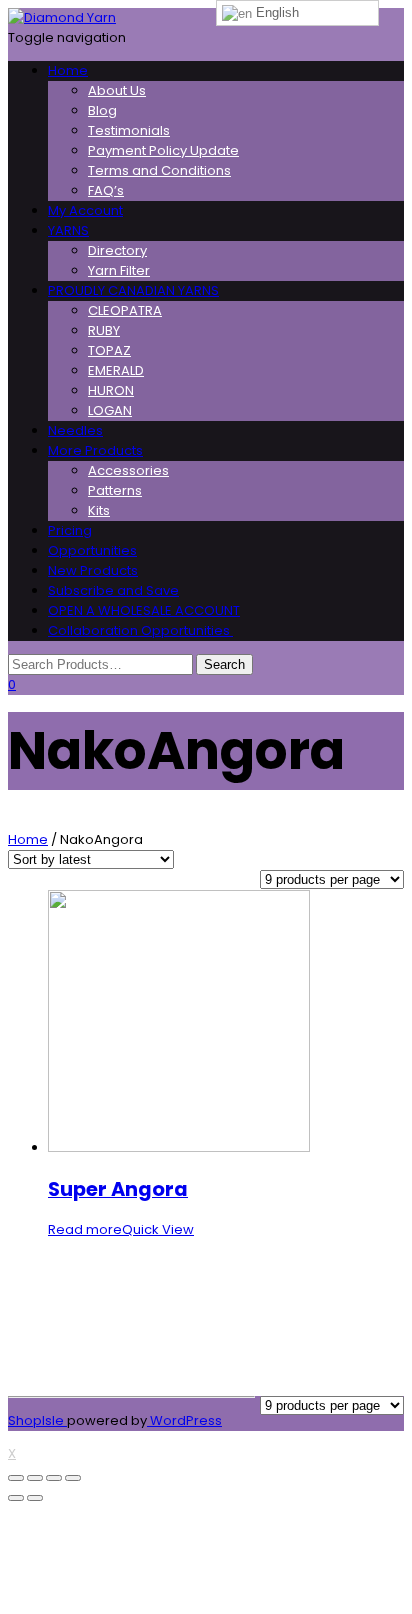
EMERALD (116, 370)
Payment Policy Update (163, 150)
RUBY (104, 330)
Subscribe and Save (113, 590)
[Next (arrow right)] (35, 1498)
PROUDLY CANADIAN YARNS (133, 290)
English (275, 12)
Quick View (158, 1229)
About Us (117, 90)
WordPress (184, 1420)
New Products (93, 570)
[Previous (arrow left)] (16, 1498)
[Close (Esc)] (16, 1478)
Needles (75, 430)
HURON (111, 390)
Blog (102, 110)
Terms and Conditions (159, 170)
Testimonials (129, 130)
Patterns (115, 490)
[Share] (35, 1478)
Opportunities (92, 550)
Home (68, 70)
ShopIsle (37, 1420)
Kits (99, 510)
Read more (85, 1229)
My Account (85, 210)
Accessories (128, 470)
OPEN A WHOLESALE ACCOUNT (144, 610)
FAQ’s (106, 190)
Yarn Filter (119, 270)
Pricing (70, 530)
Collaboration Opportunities (140, 630)
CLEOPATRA (125, 310)
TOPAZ (109, 350)
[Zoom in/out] (73, 1478)
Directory (117, 250)
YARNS (68, 230)
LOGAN (110, 410)
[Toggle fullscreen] (54, 1478)
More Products (95, 450)
